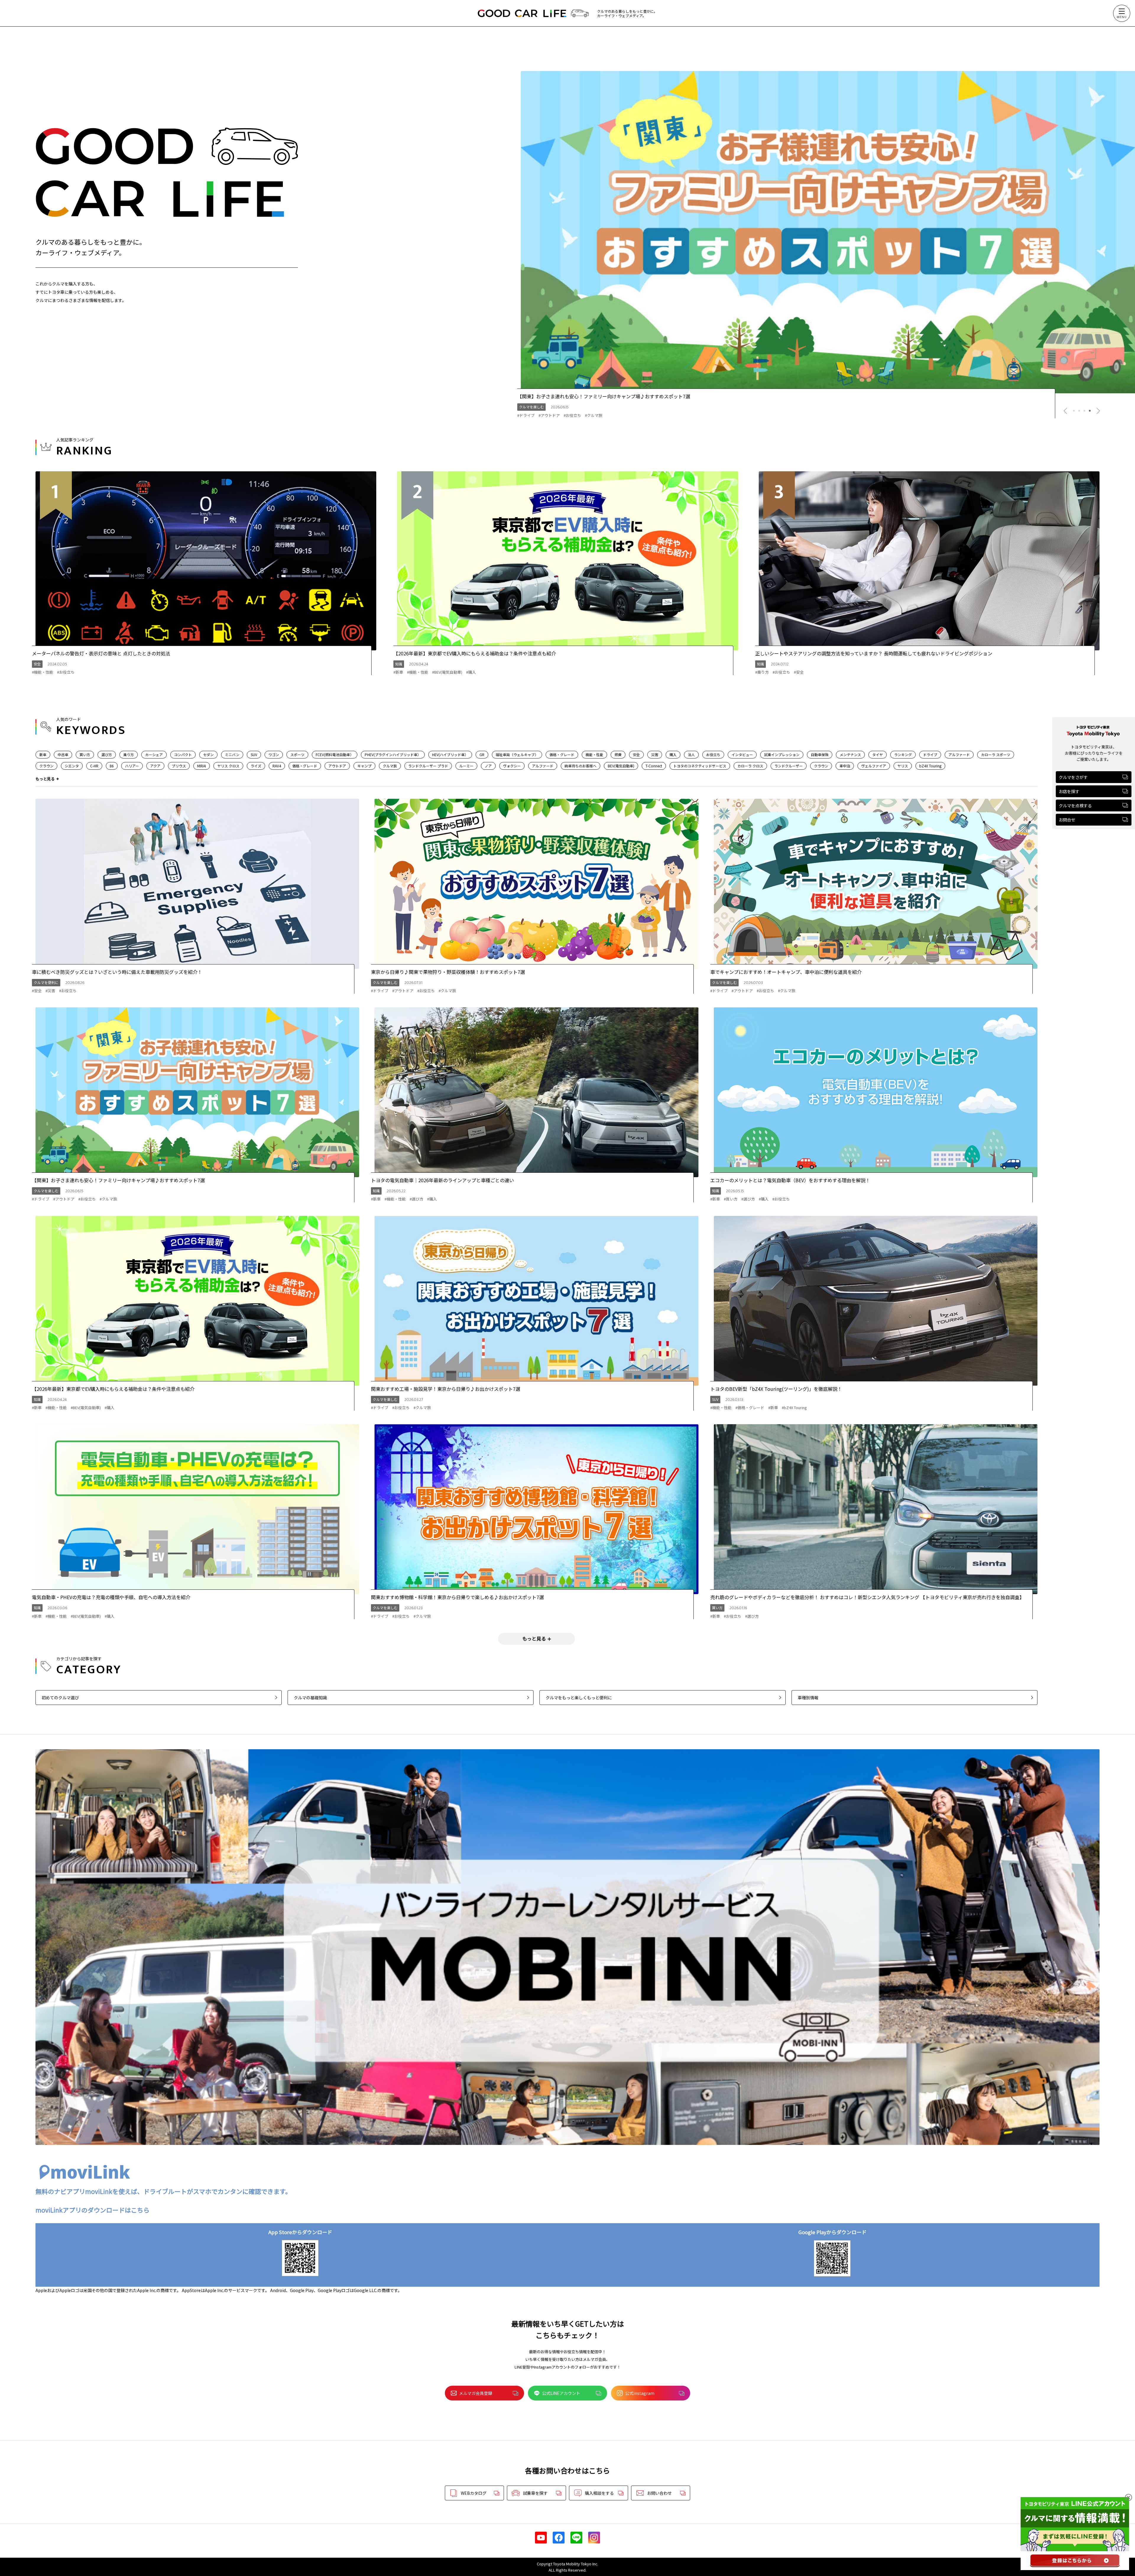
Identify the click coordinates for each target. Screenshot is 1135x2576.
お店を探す (1069, 791)
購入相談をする (599, 2493)
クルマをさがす (1073, 777)
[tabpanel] (826, 232)
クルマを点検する (1075, 805)
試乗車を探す (535, 2493)
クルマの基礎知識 (310, 1698)
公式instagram (640, 2393)
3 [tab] (1084, 411)
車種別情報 (808, 1698)
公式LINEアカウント (561, 2393)
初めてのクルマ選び (60, 1698)
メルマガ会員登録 (476, 2393)
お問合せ (1067, 820)
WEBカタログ (474, 2493)
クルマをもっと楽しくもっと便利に (579, 1698)
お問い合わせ (659, 2493)
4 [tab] (1090, 411)
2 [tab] (1079, 411)
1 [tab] (1074, 411)
